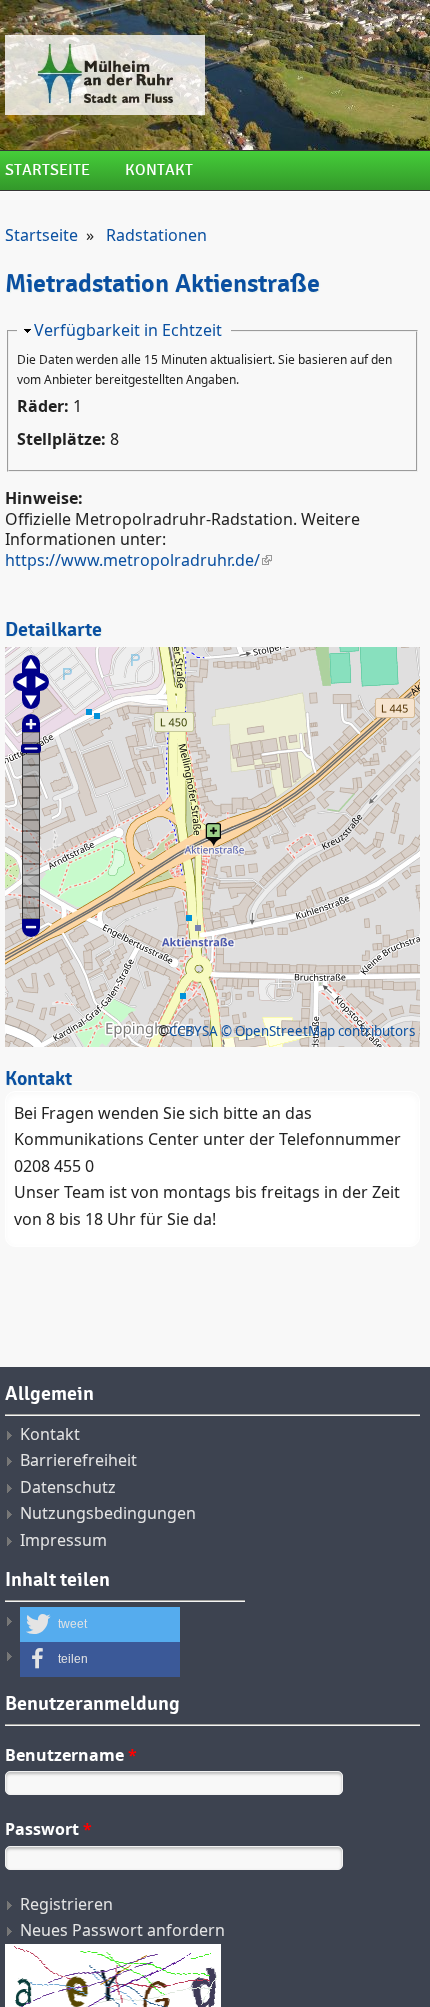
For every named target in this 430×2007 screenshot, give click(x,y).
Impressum (63, 1540)
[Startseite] (212, 75)
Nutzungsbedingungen (108, 1513)
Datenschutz (68, 1487)
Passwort (48, 1829)
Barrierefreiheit (78, 1460)
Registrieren (66, 1904)
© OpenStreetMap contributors (318, 1031)
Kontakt (159, 170)
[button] (100, 1624)
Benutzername (71, 1755)
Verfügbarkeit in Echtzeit (128, 330)
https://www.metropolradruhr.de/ (132, 560)
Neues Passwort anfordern (122, 1930)
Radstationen (156, 235)
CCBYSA (193, 1031)
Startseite (47, 170)
